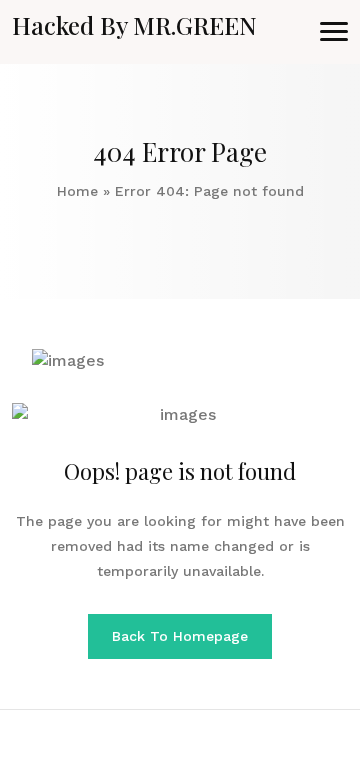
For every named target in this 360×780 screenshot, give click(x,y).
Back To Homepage (180, 636)
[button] (334, 31)
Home (77, 191)
